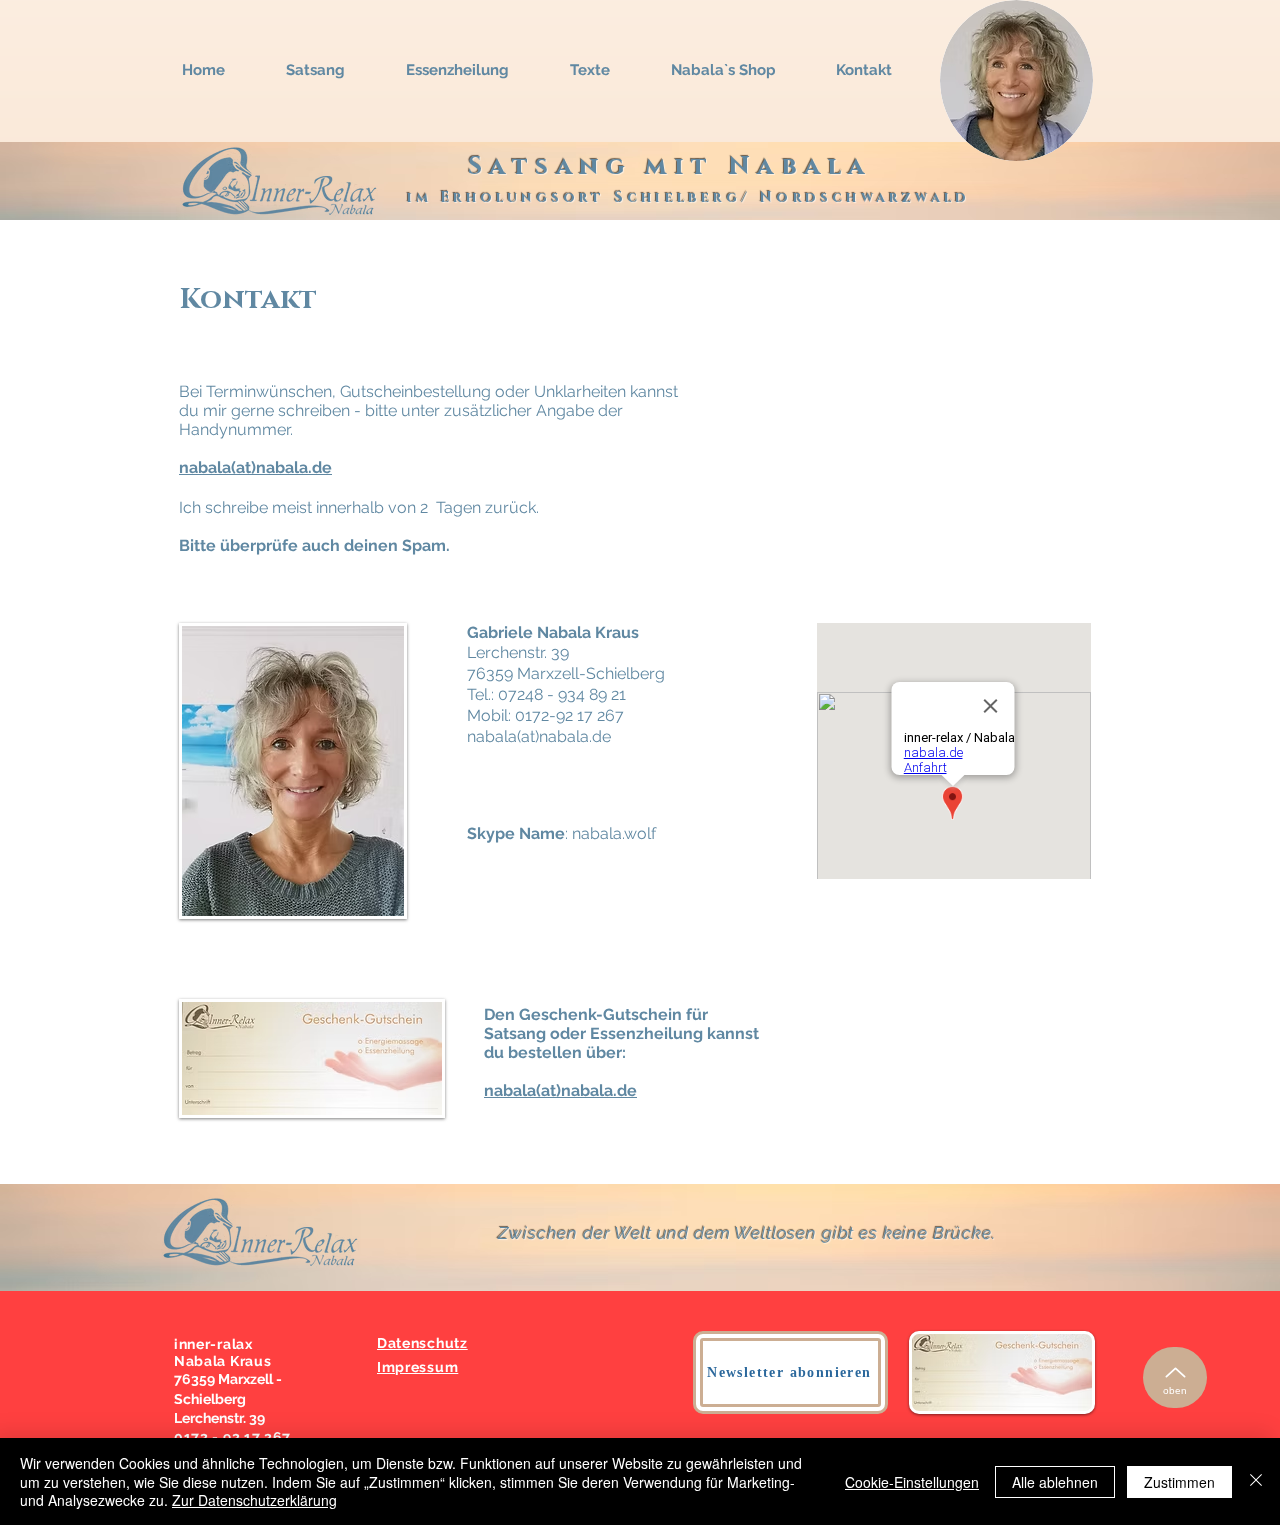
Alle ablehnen (1055, 1482)
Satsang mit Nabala (670, 166)
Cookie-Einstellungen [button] (912, 1482)
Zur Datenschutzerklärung (254, 1500)
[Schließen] (1256, 1481)
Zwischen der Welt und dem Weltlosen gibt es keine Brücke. (746, 1233)
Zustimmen (1179, 1482)
